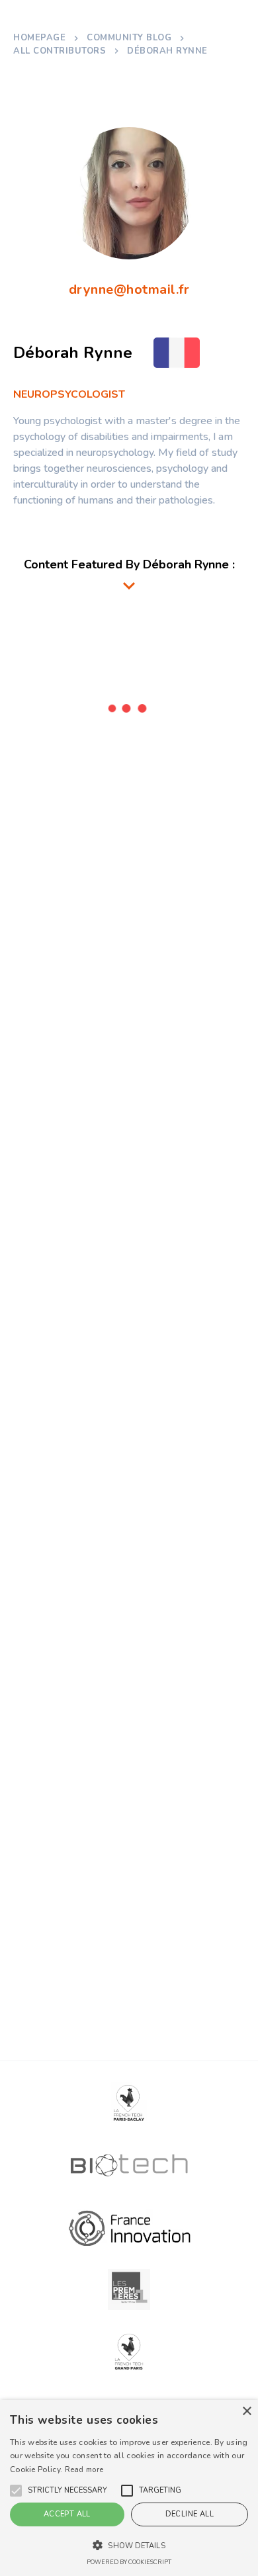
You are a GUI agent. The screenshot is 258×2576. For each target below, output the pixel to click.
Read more (84, 2470)
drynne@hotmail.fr (129, 289)
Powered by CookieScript (129, 2562)
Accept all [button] (67, 2514)
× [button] (246, 2412)
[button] (67, 2491)
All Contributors (60, 51)
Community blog (129, 38)
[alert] (129, 2488)
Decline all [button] (190, 2514)
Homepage (39, 38)
